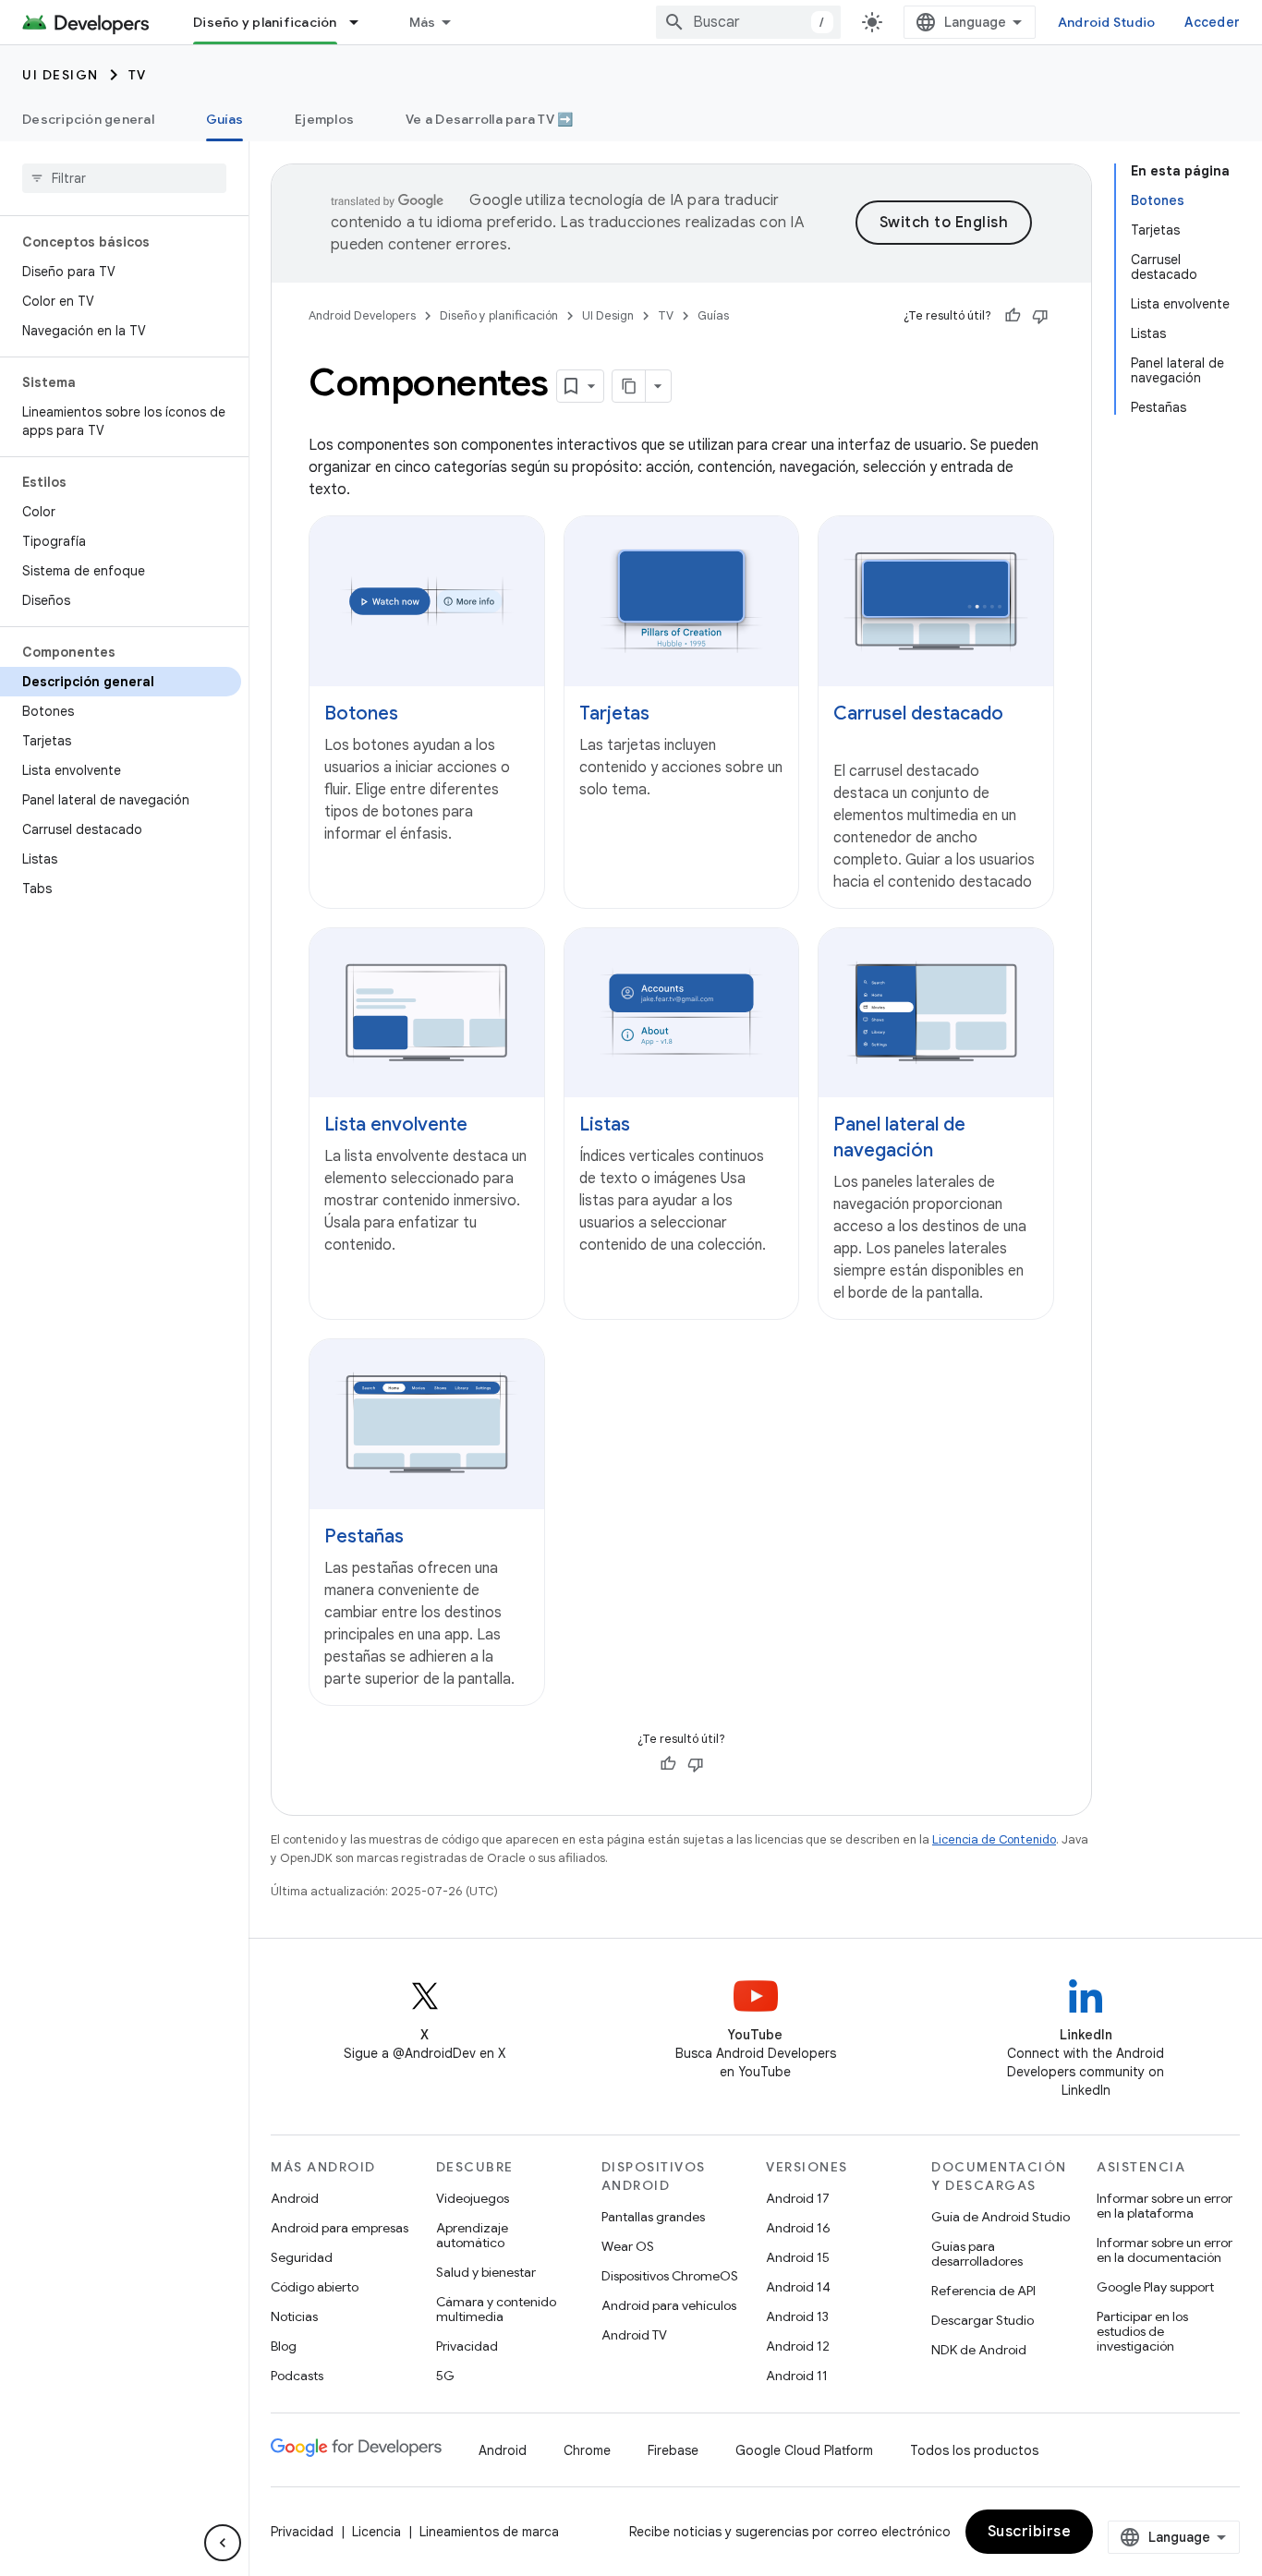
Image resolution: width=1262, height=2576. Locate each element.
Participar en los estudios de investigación (1142, 2331)
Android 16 (798, 2228)
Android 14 (798, 2287)
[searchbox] (124, 178)
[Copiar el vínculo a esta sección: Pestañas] (422, 1538)
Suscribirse (1030, 2532)
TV (138, 75)
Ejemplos (324, 119)
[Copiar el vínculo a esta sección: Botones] (417, 714)
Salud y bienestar (486, 2272)
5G (445, 2376)
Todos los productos (974, 2450)
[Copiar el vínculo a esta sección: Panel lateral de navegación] (952, 1152)
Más (423, 22)
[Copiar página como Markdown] (629, 386)
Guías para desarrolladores (977, 2254)
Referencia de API (983, 2291)
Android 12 (798, 2346)
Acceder (1212, 22)
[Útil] (1013, 316)
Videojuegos (473, 2198)
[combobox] (748, 22)
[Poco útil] (1040, 316)
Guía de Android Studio (1001, 2217)
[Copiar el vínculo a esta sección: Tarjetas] (668, 714)
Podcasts (297, 2376)
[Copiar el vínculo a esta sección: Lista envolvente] (486, 1126)
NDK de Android (979, 2350)
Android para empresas (340, 2228)
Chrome (587, 2450)
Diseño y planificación (265, 22)
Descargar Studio (983, 2320)
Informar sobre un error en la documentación (1165, 2250)
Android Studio (1107, 22)
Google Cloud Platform (804, 2450)
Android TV (634, 2335)
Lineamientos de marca (489, 2532)
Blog (284, 2346)
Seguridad (302, 2257)
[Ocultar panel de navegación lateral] (223, 2543)
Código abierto (315, 2287)
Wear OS (628, 2246)
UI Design (61, 75)
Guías (224, 119)
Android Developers (362, 315)
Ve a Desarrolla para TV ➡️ (489, 119)
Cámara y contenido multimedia (496, 2309)
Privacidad (467, 2346)
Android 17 (798, 2198)
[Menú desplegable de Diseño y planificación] (362, 22)
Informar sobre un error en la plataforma (1165, 2206)
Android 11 (797, 2376)
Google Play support (1155, 2287)
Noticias (294, 2316)
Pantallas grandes (653, 2217)
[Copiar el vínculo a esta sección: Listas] (649, 1126)
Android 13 (797, 2316)
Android (295, 2198)
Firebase (673, 2450)
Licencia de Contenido (994, 1839)
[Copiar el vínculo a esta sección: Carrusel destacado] (852, 740)
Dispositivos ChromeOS (670, 2276)
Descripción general (88, 119)
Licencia (376, 2532)
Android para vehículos (669, 2305)
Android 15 (798, 2257)
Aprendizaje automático (472, 2235)
